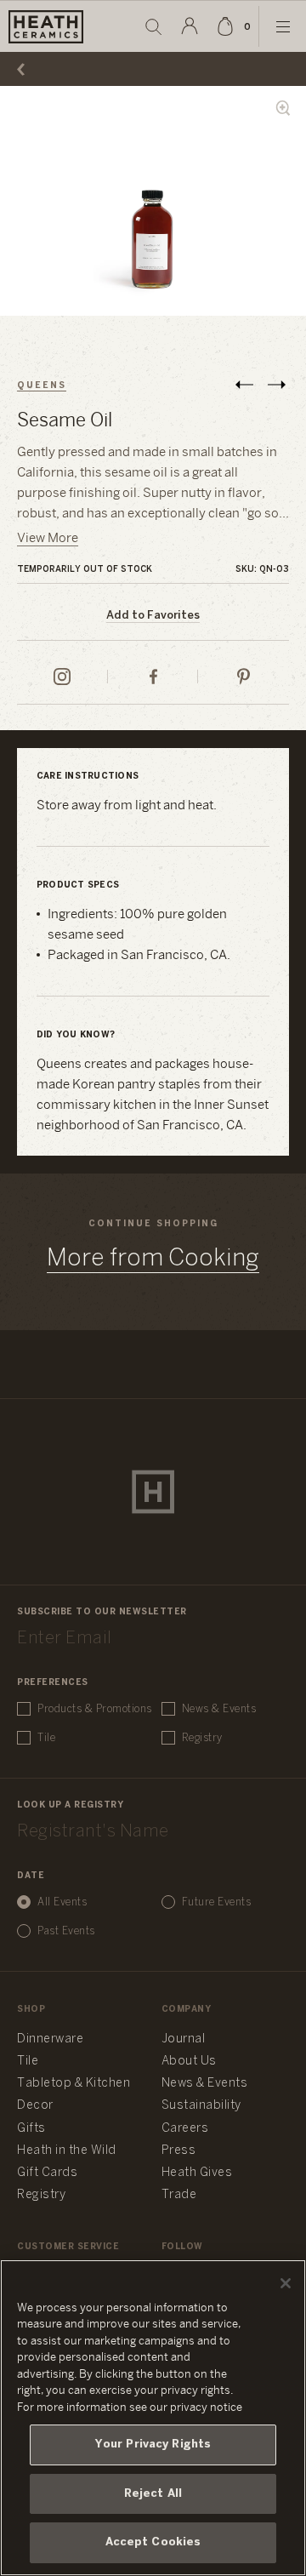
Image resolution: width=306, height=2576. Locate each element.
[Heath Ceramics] (153, 1492)
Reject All (153, 2494)
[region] (153, 2418)
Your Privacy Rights (153, 2445)
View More (48, 539)
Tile (46, 1738)
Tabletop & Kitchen (74, 2084)
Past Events (66, 1931)
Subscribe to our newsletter (102, 1612)
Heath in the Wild (67, 2151)
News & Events (219, 1709)
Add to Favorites (153, 616)
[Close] (286, 2283)
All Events (62, 1902)
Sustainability (201, 2106)
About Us (189, 2062)
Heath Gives (197, 2173)
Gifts (31, 2129)
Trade (179, 2195)
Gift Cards (47, 2173)
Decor (35, 2106)
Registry (202, 1738)
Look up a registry (70, 1805)
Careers (185, 2129)
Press (179, 2151)
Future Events (217, 1902)
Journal (184, 2039)
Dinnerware (50, 2039)
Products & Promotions (95, 1709)
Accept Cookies (153, 2542)
